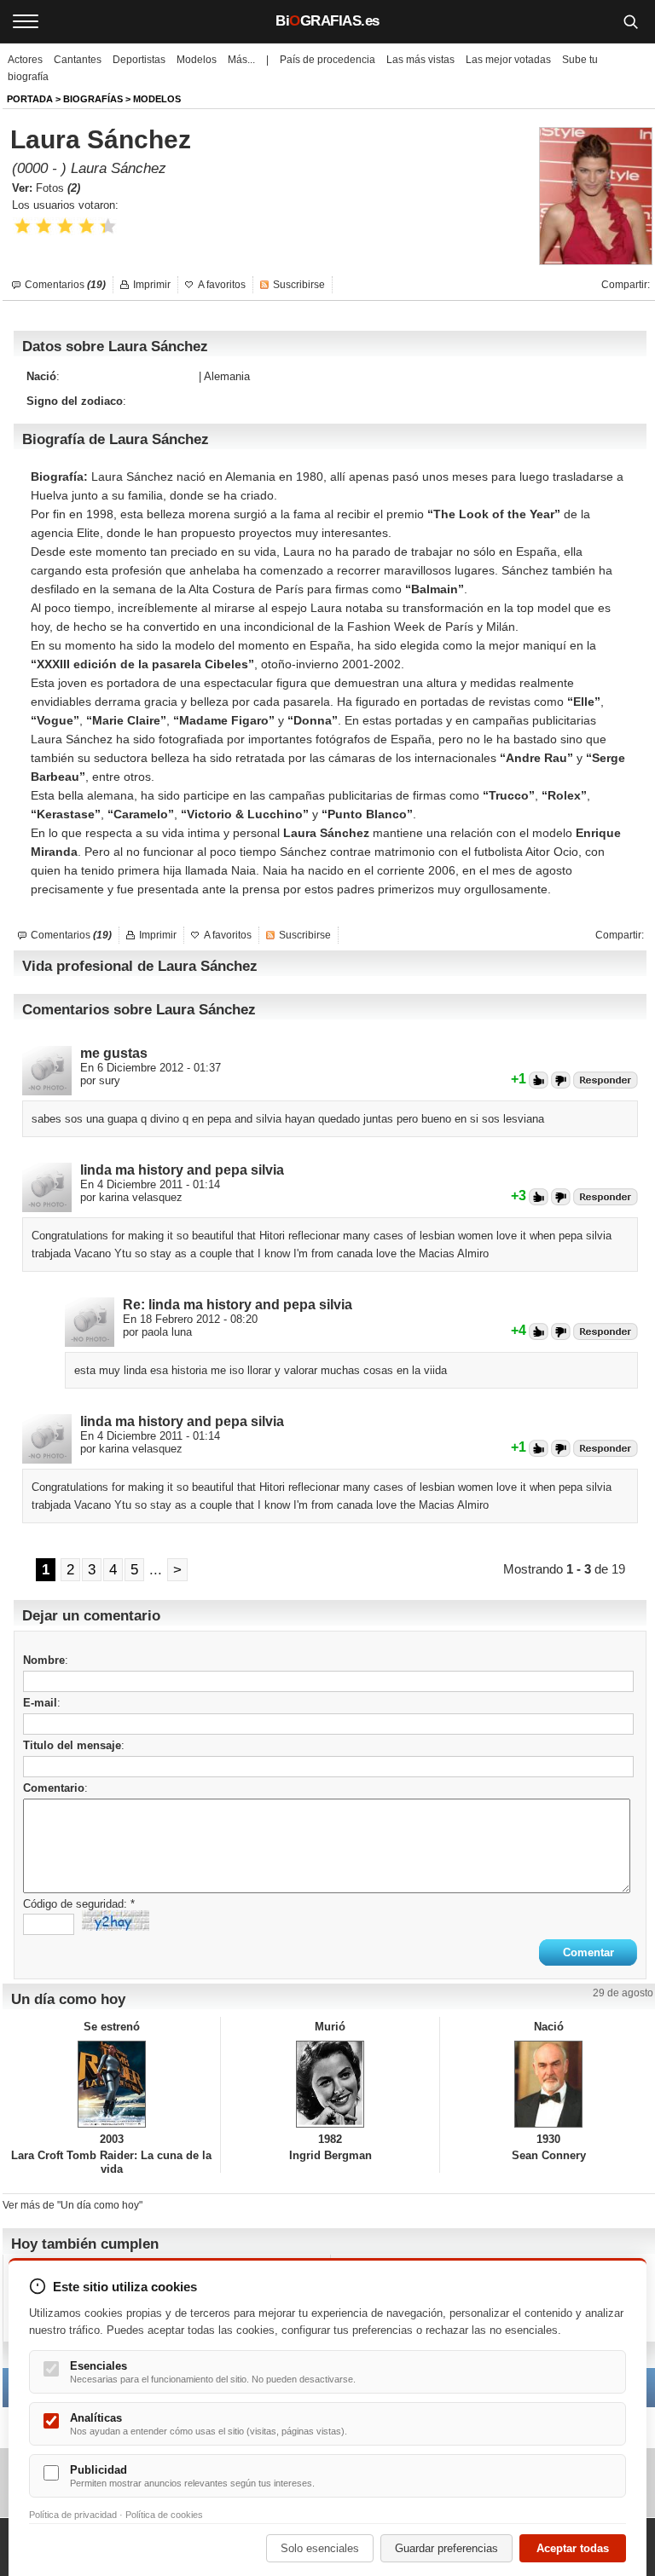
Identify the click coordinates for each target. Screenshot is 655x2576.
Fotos (58, 188)
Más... (241, 60)
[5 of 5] (108, 226)
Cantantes (78, 60)
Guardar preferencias (446, 2548)
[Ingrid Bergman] (330, 2084)
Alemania (227, 376)
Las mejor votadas (508, 60)
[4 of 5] (87, 226)
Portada (30, 99)
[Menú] (26, 21)
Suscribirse (299, 285)
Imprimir (152, 285)
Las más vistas (420, 60)
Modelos (197, 60)
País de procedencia (327, 60)
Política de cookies (164, 2515)
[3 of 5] (65, 226)
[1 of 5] (23, 226)
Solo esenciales (320, 2548)
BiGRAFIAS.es (327, 21)
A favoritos (222, 285)
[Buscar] (630, 21)
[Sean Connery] (549, 2084)
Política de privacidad (73, 2515)
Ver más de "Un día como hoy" (72, 2205)
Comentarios (65, 285)
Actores (25, 60)
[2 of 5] (44, 226)
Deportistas (139, 60)
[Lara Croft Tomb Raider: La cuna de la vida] (111, 2084)
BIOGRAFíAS (93, 99)
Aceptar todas (573, 2548)
